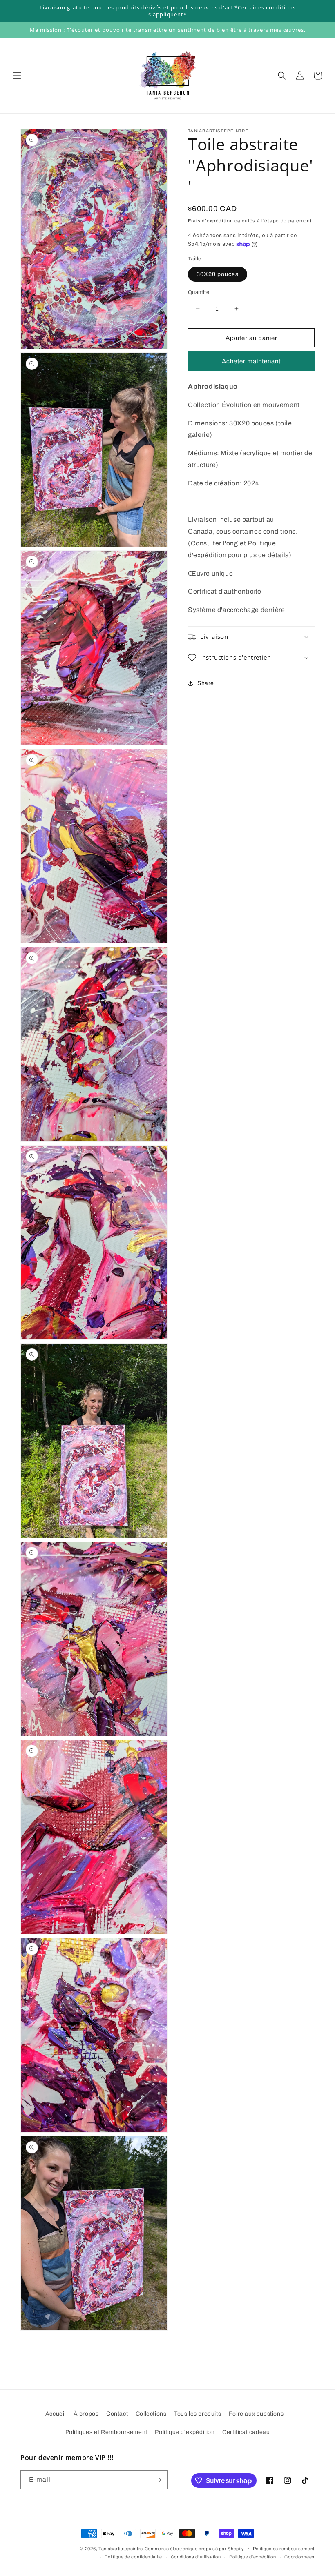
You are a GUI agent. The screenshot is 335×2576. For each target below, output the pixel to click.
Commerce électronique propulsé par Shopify (194, 2549)
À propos (86, 2414)
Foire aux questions (256, 2414)
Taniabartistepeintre (121, 2549)
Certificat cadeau (246, 2432)
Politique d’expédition (252, 2557)
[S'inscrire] (158, 2480)
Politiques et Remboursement (106, 2432)
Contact (117, 2414)
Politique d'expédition (185, 2432)
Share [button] (206, 683)
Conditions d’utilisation (196, 2557)
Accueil (56, 2414)
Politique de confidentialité (133, 2557)
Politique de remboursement (284, 2549)
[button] (17, 76)
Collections (151, 2414)
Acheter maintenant (251, 361)
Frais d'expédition (211, 221)
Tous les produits (198, 2414)
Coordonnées (299, 2557)
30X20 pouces (218, 274)
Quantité (199, 292)
